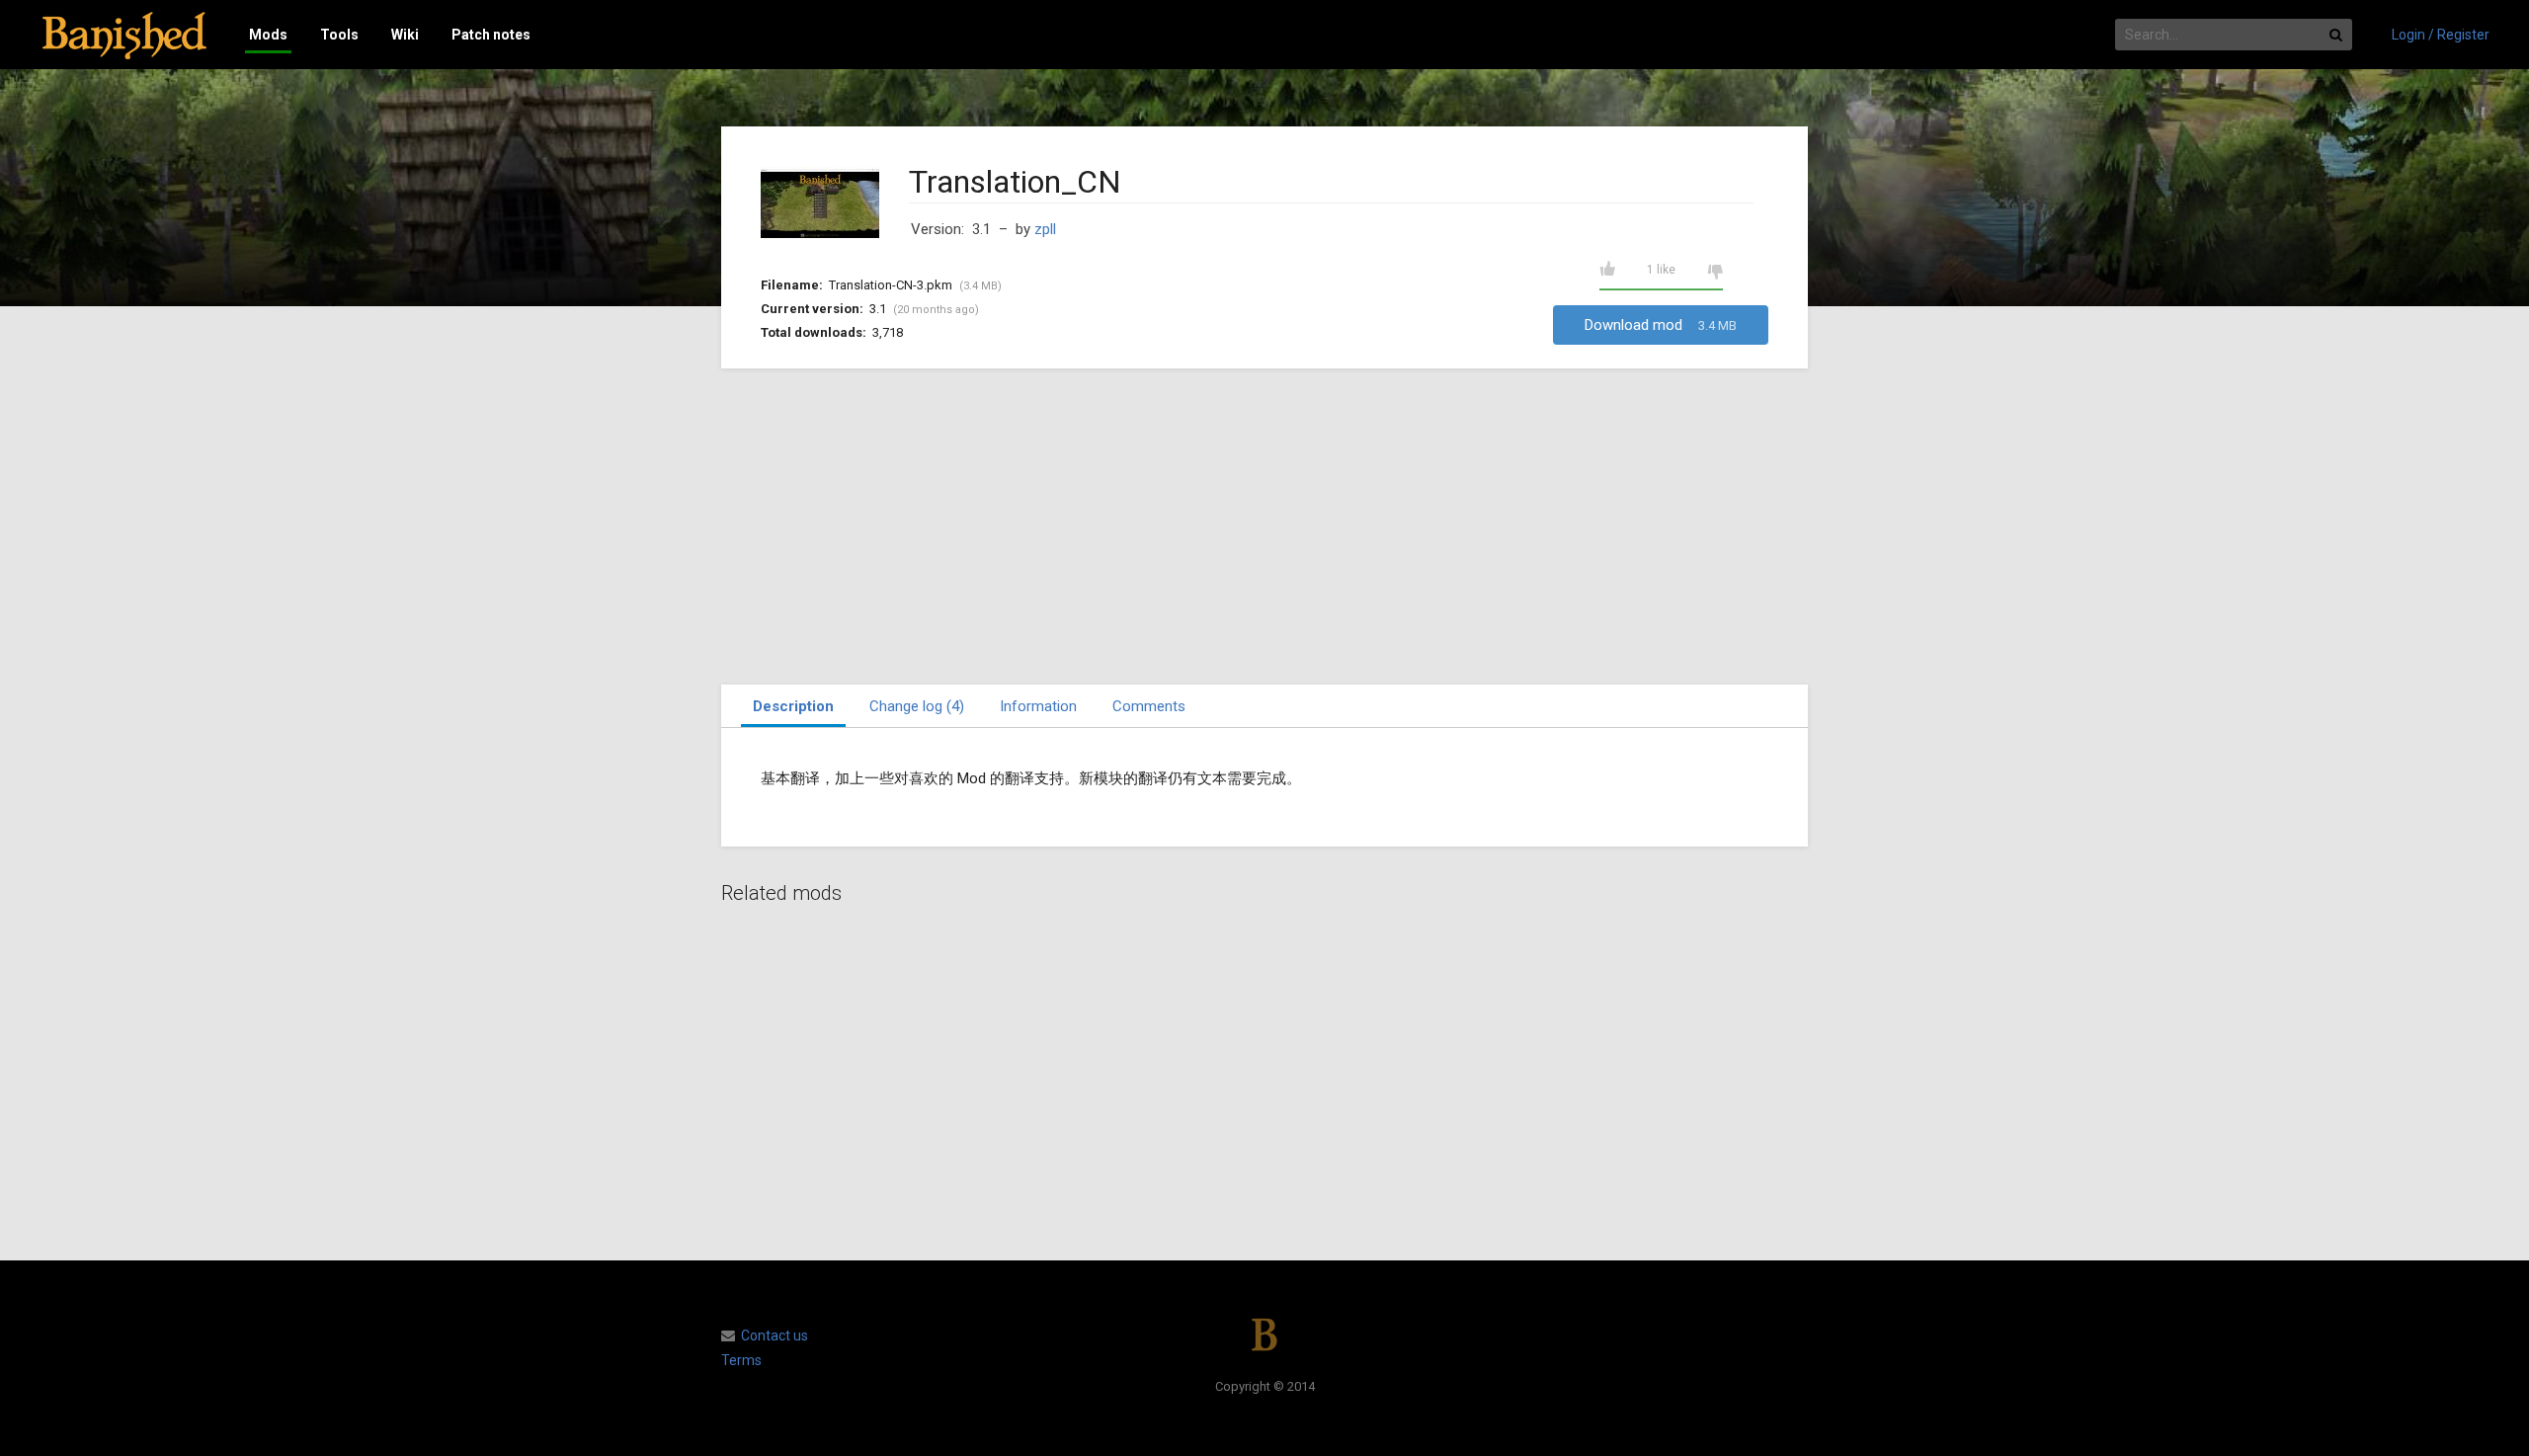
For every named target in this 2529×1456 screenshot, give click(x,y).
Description (793, 706)
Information (1038, 706)
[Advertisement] (1264, 526)
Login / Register (2441, 35)
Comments (1149, 706)
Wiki (405, 35)
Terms (741, 1360)
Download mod (1661, 325)
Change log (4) (917, 706)
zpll (1045, 229)
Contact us (775, 1335)
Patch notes (491, 35)
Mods (268, 35)
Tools (339, 35)
